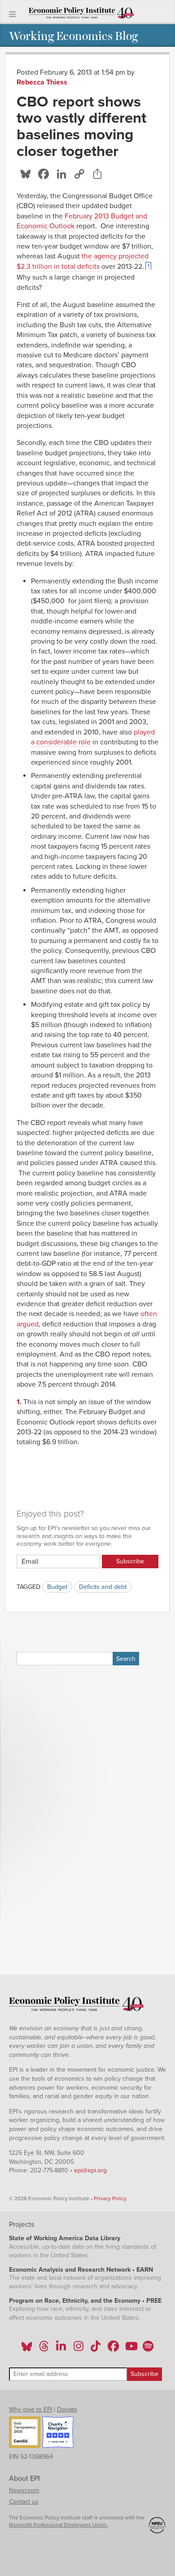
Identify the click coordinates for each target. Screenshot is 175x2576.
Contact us (24, 2502)
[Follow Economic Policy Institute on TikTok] (96, 2349)
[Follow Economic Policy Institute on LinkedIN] (61, 2349)
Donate (67, 2409)
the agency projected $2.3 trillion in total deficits (83, 261)
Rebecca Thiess (42, 82)
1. (20, 1402)
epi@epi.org (90, 2170)
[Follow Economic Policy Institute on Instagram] (78, 2349)
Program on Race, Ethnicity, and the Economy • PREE (85, 2301)
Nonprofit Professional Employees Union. (59, 2525)
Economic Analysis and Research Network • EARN (81, 2270)
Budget (57, 1587)
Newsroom (24, 2490)
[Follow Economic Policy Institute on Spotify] (148, 2349)
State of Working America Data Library (65, 2238)
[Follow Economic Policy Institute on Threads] (44, 2349)
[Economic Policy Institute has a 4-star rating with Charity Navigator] (58, 2434)
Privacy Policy (110, 2198)
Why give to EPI (31, 2409)
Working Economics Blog (73, 35)
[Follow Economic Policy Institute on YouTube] (130, 2349)
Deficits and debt (103, 1587)
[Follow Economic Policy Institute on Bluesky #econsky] (27, 2349)
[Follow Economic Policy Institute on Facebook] (113, 2349)
